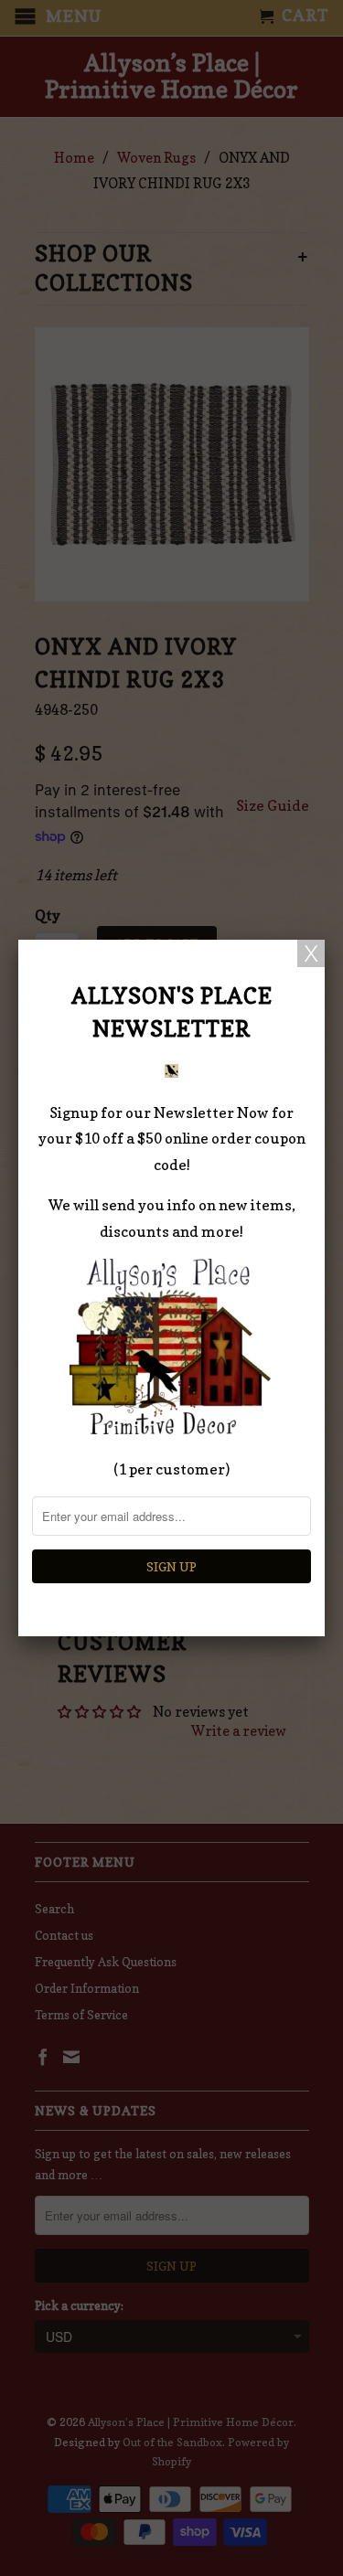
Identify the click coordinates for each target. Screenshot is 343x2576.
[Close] (311, 953)
